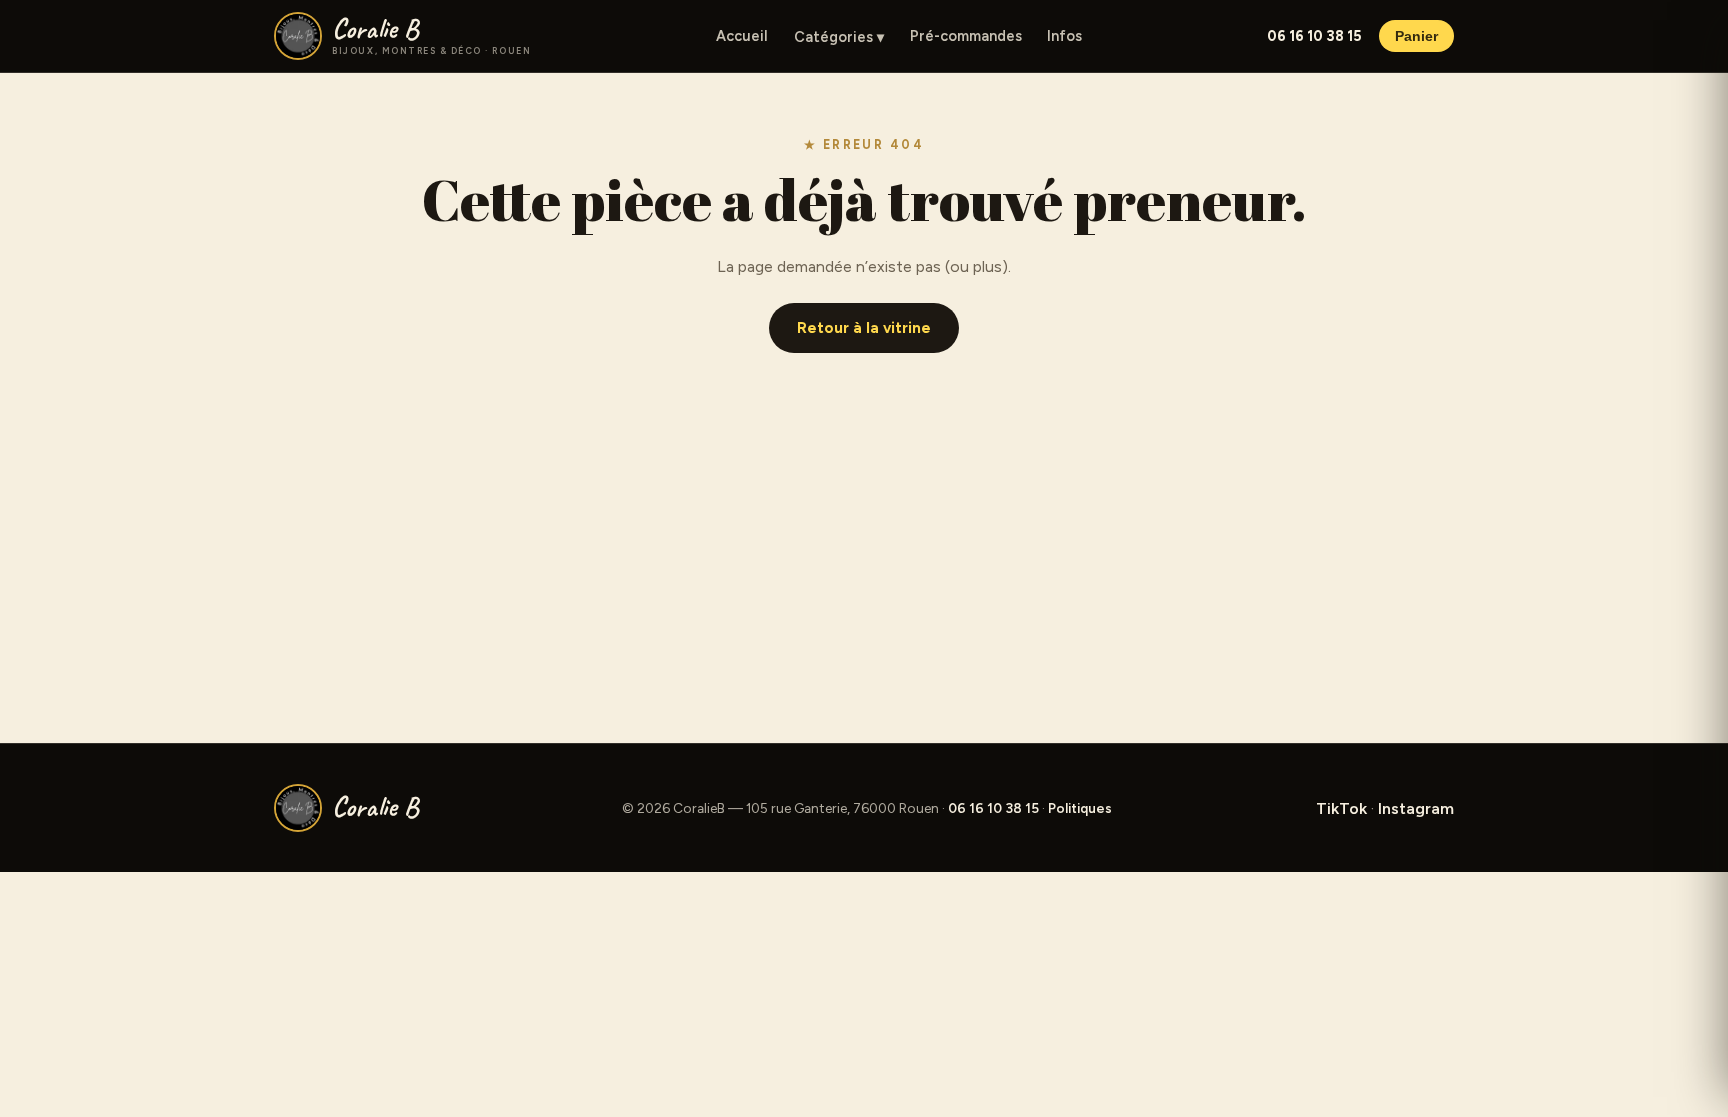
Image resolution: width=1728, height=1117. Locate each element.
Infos (1064, 36)
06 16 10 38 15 (1314, 36)
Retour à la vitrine (864, 328)
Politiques (1080, 808)
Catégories (839, 37)
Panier (1416, 36)
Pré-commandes (966, 36)
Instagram (1416, 808)
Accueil (742, 36)
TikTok (1341, 808)
